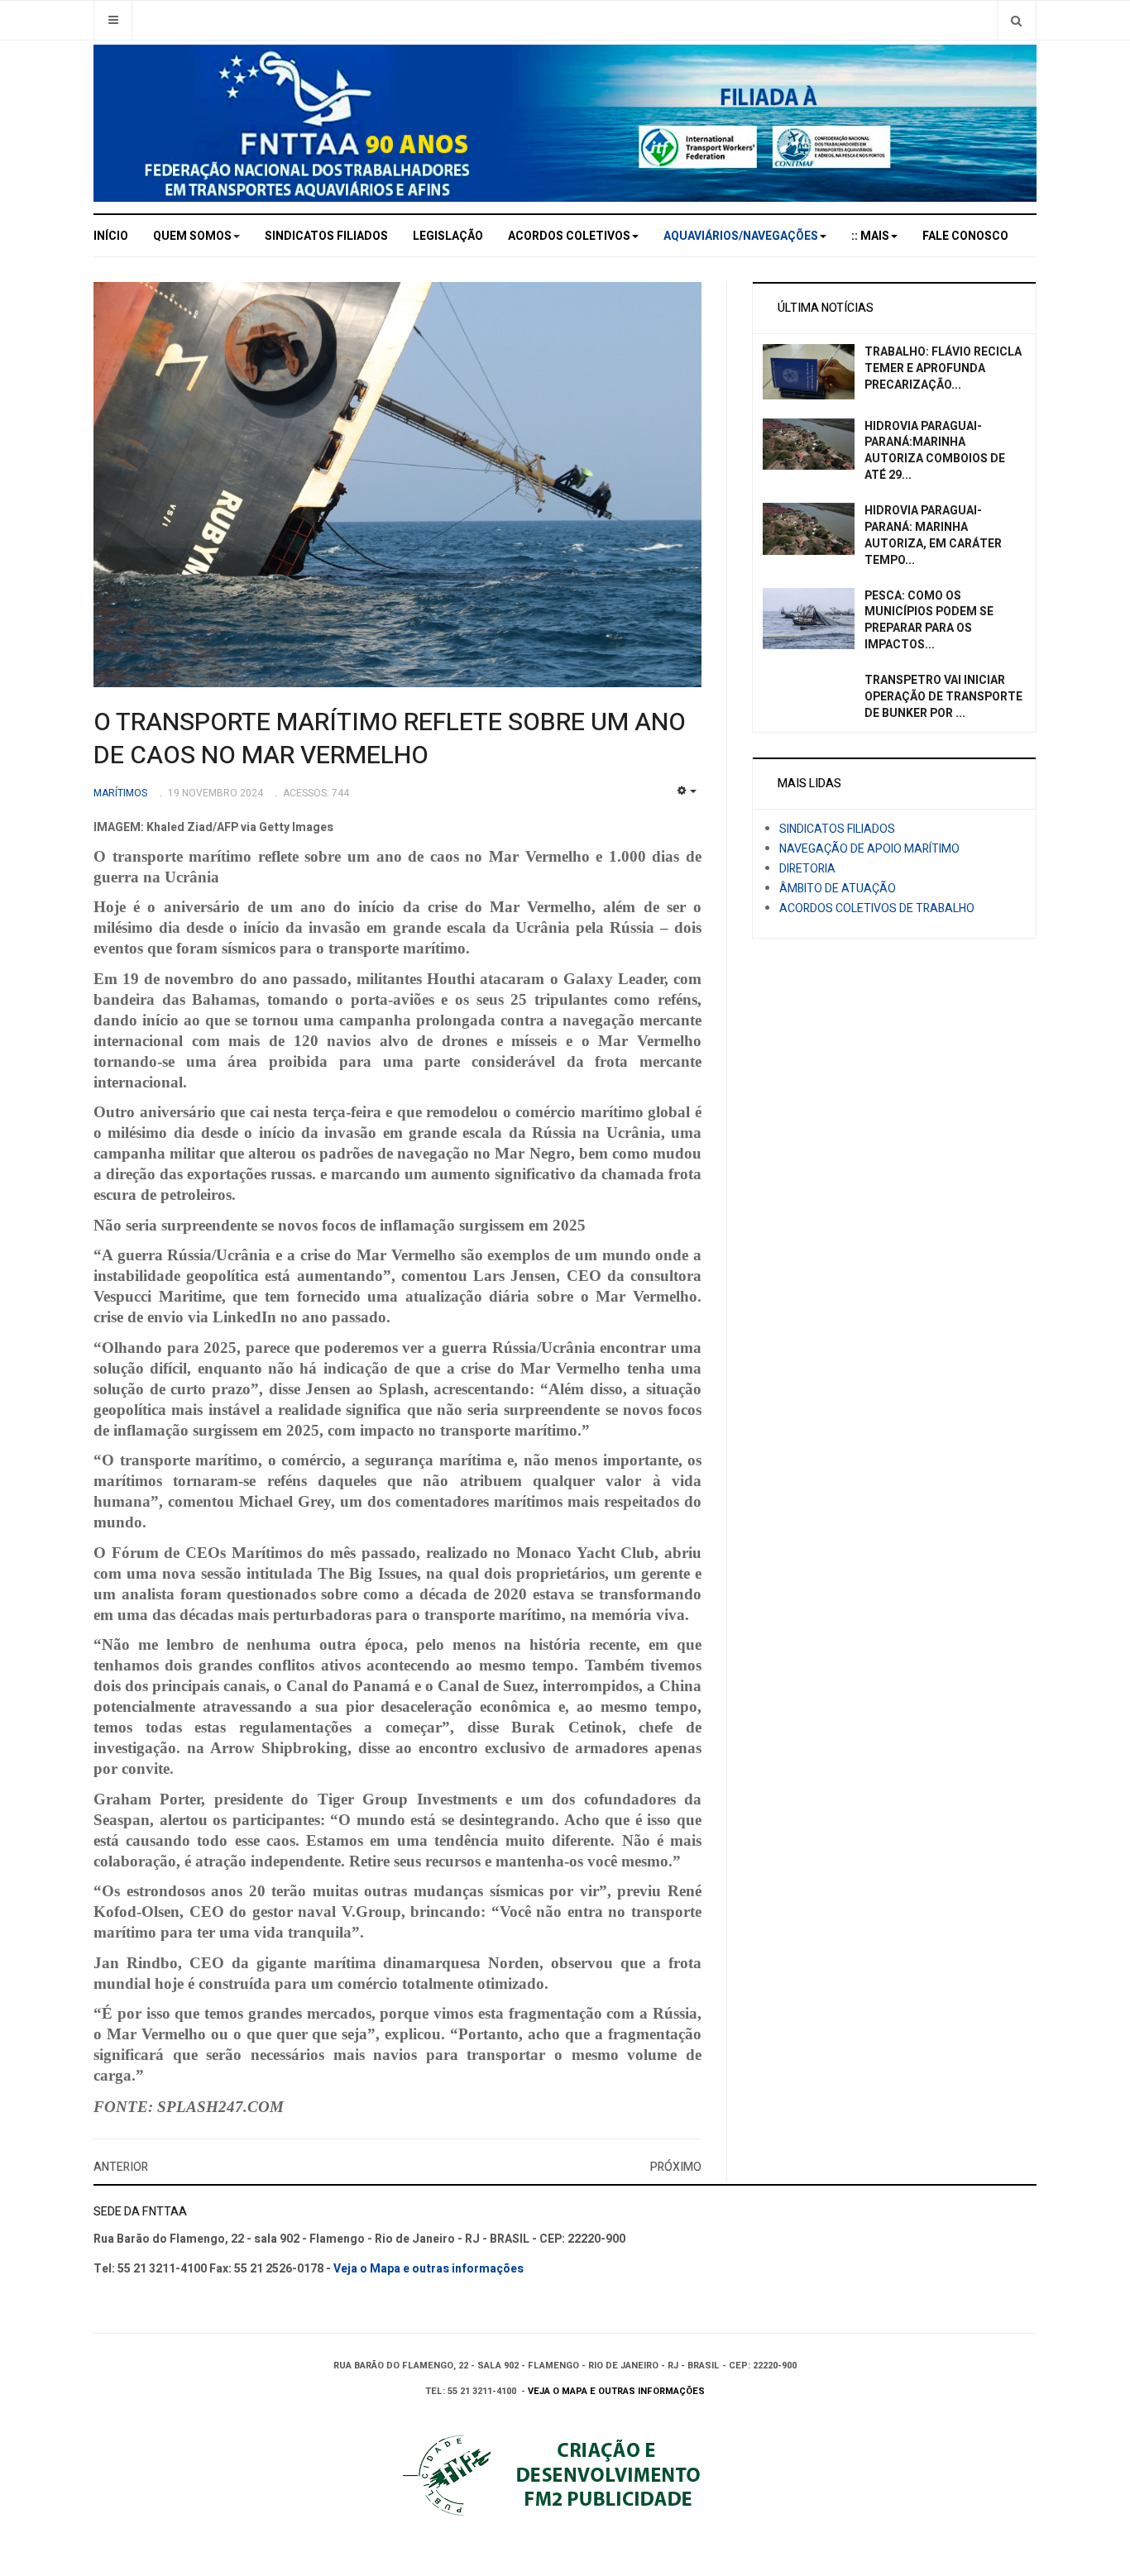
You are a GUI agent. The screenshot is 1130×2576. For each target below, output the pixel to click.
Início (111, 236)
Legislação (448, 236)
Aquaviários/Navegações (741, 236)
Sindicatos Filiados (326, 236)
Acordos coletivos (569, 236)
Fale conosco (965, 236)
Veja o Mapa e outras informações (429, 2269)
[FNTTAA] (565, 123)
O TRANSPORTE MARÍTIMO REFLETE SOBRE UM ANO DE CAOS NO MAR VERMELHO (390, 739)
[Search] (1016, 20)
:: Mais (870, 236)
